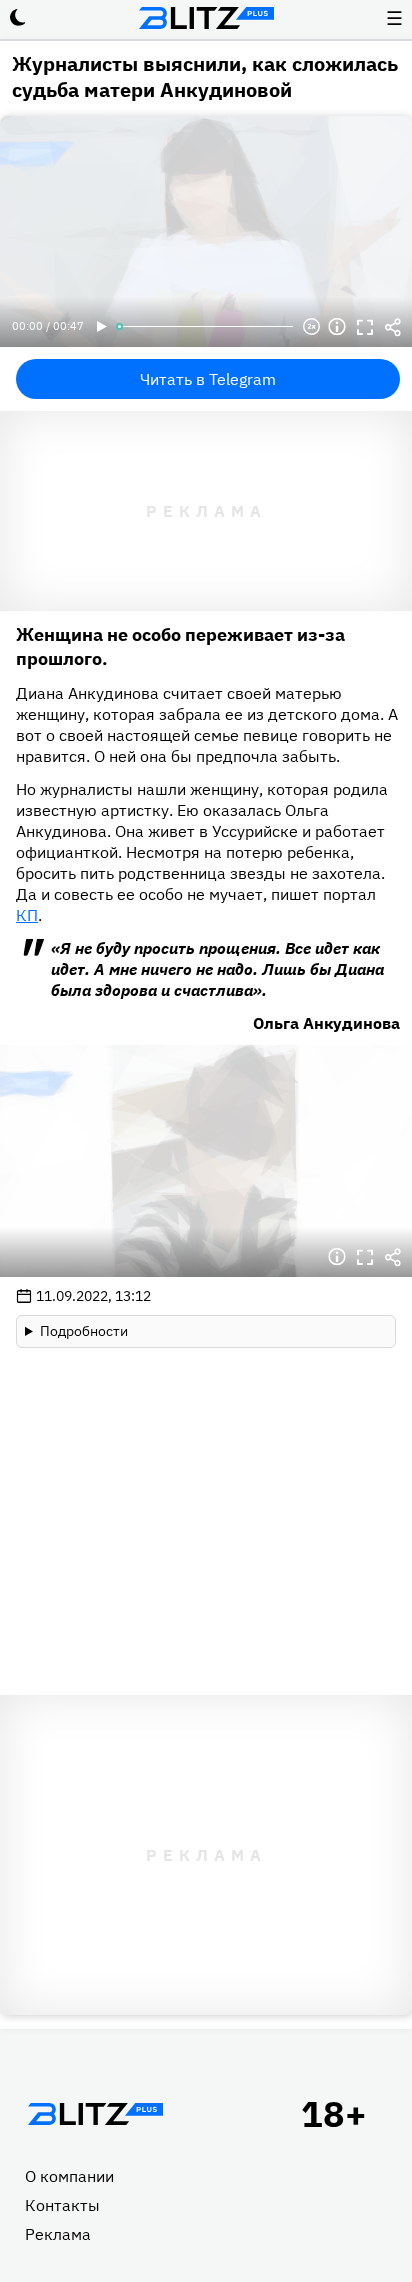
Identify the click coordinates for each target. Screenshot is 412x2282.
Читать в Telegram (208, 379)
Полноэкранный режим (365, 327)
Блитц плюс (206, 18)
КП (27, 915)
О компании (69, 2176)
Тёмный (18, 18)
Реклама (58, 2234)
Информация (337, 327)
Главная (95, 2114)
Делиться (393, 327)
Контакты (62, 2205)
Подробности (84, 1331)
